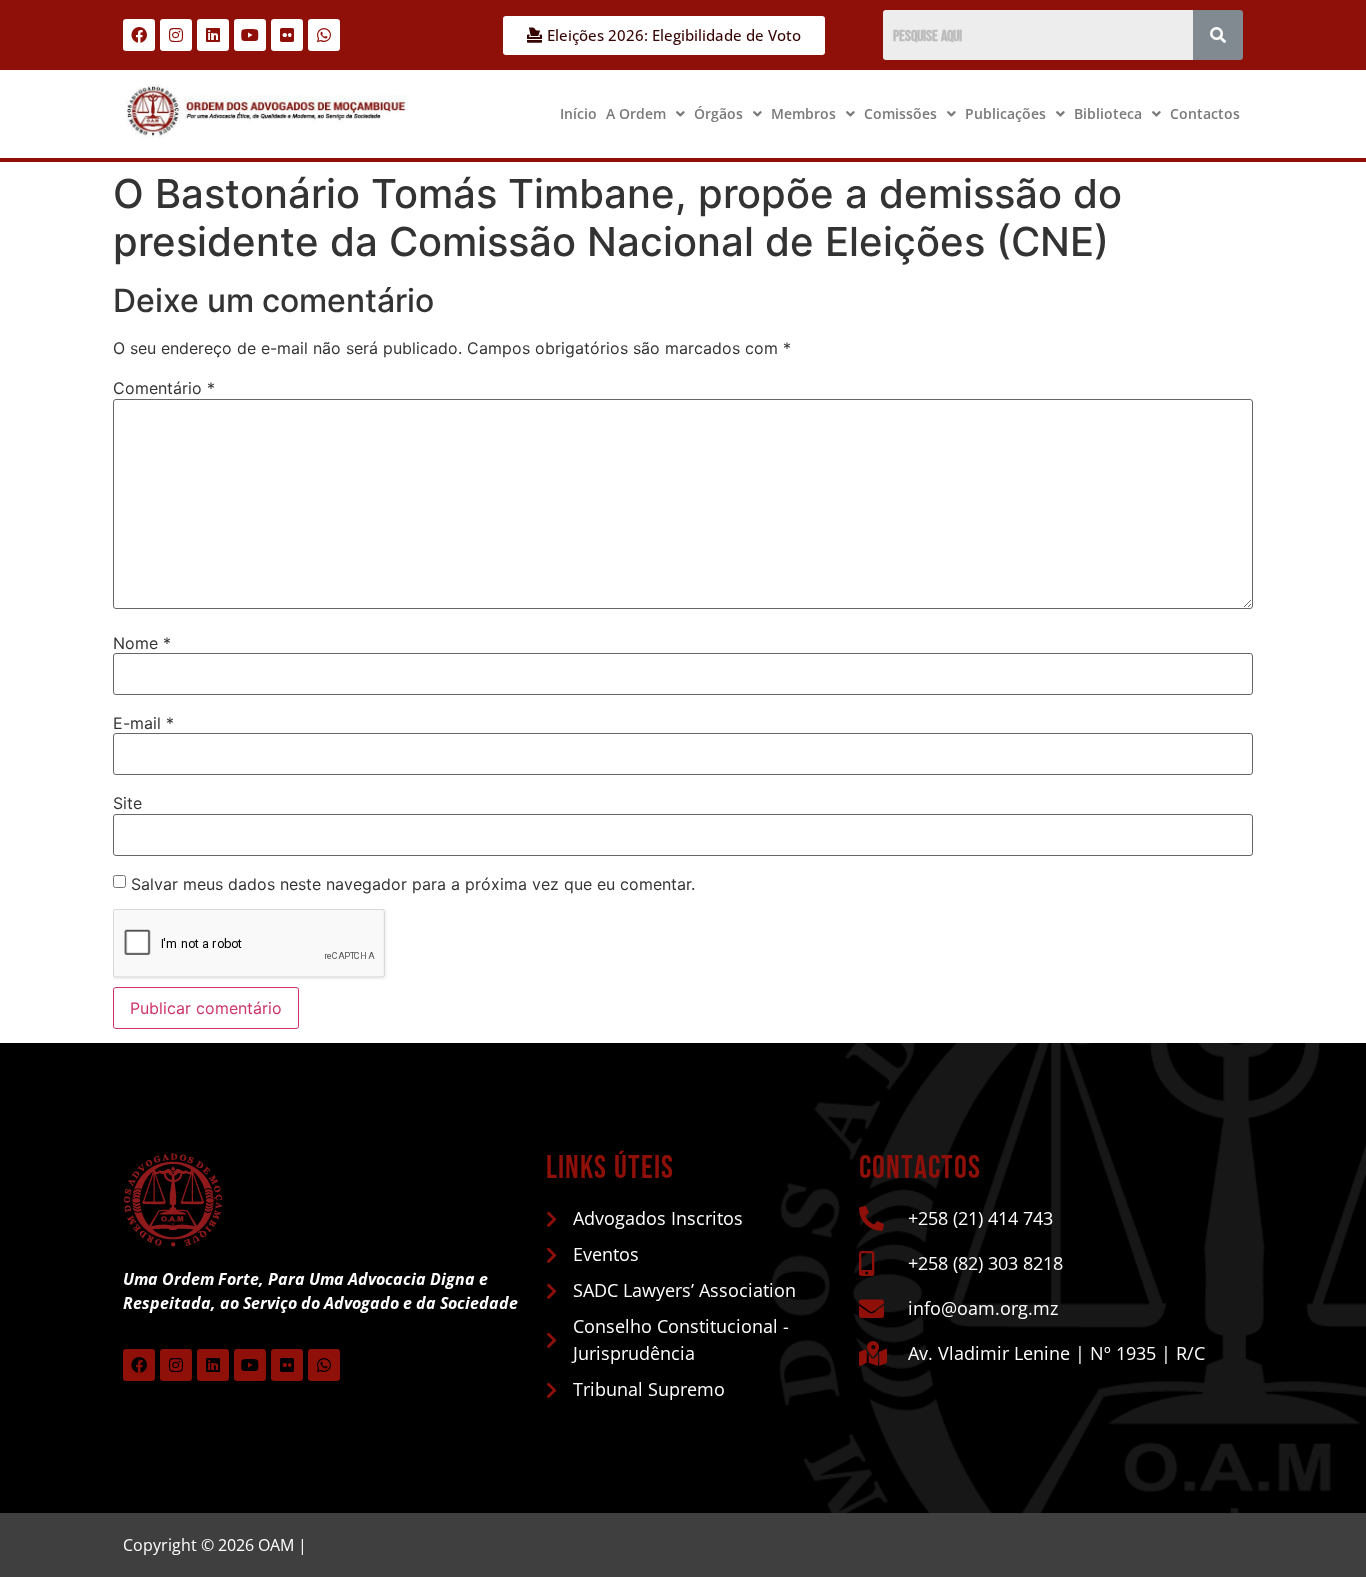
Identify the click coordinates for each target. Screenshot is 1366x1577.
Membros (803, 113)
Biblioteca (1108, 113)
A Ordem (636, 113)
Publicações (1005, 113)
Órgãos (718, 113)
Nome (142, 643)
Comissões (900, 113)
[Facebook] (139, 35)
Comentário (164, 388)
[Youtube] (250, 35)
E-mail (143, 723)
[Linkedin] (213, 35)
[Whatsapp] (324, 35)
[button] (645, 114)
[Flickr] (287, 35)
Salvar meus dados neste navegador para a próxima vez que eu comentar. (413, 884)
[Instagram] (176, 35)
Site (127, 803)
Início (578, 113)
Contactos (1205, 113)
